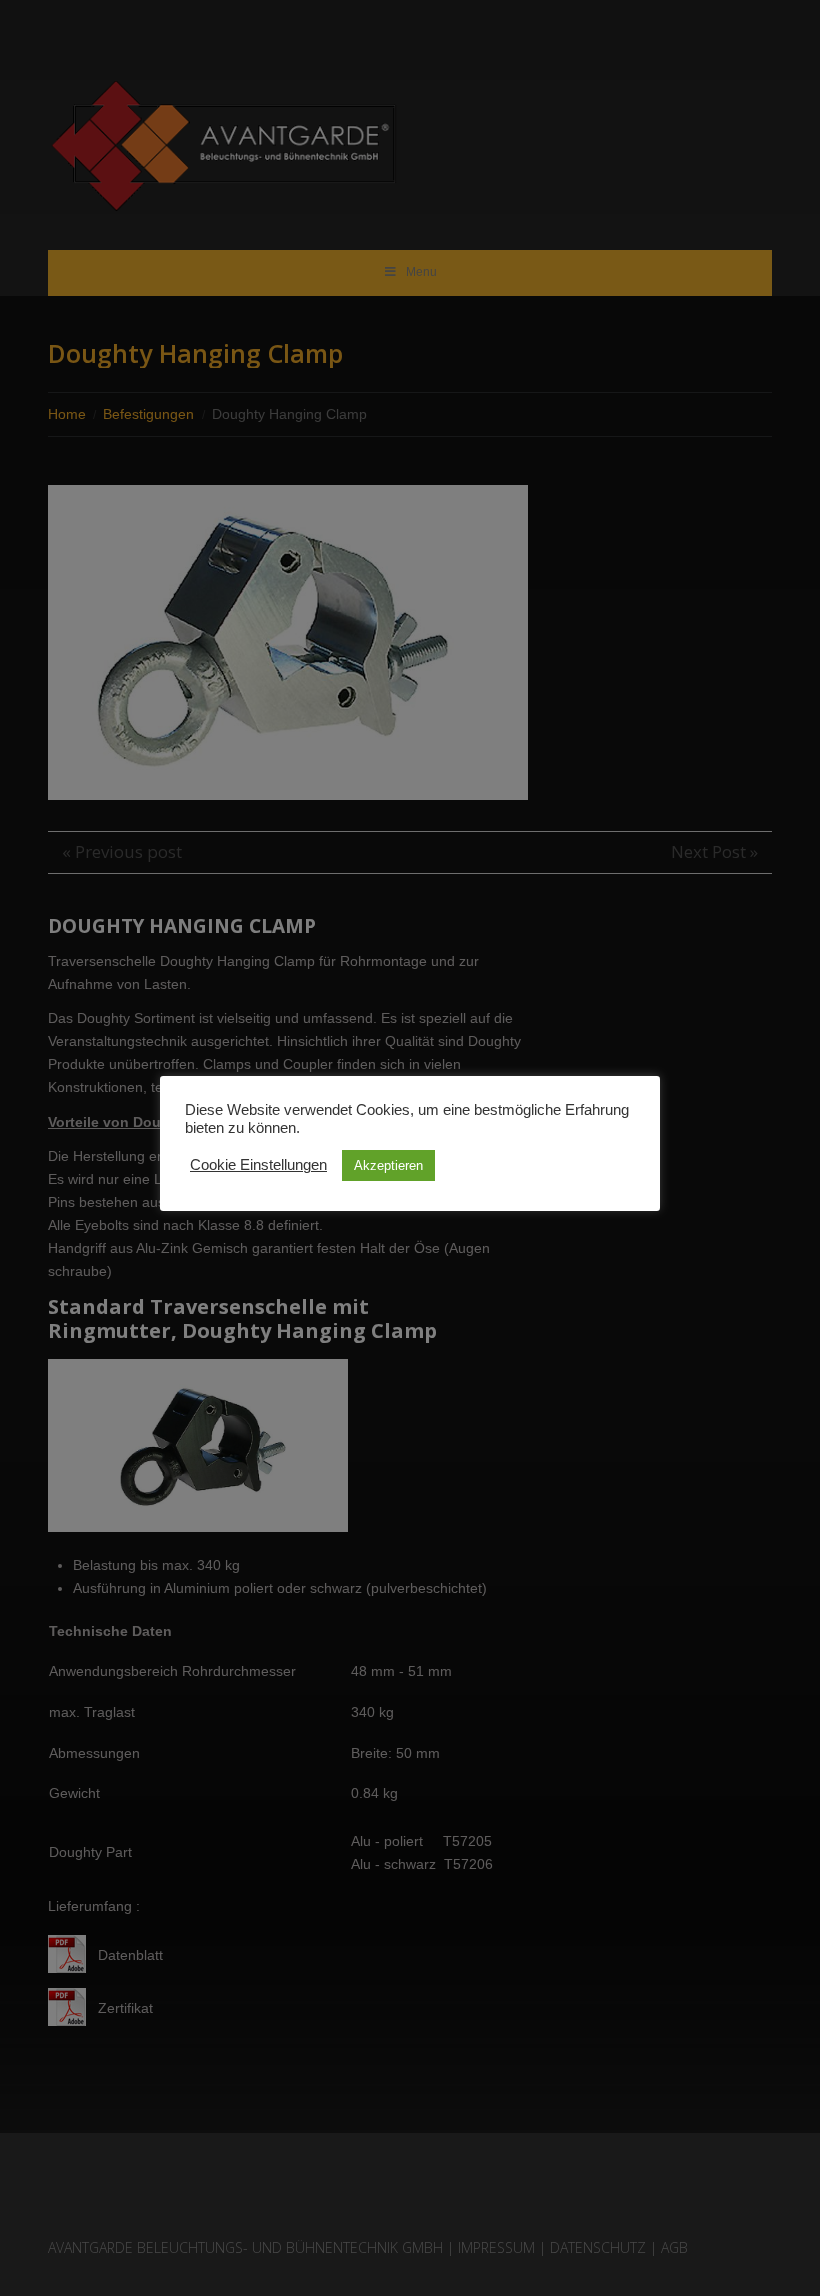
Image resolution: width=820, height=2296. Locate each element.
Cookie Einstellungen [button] (258, 1165)
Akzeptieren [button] (388, 1165)
